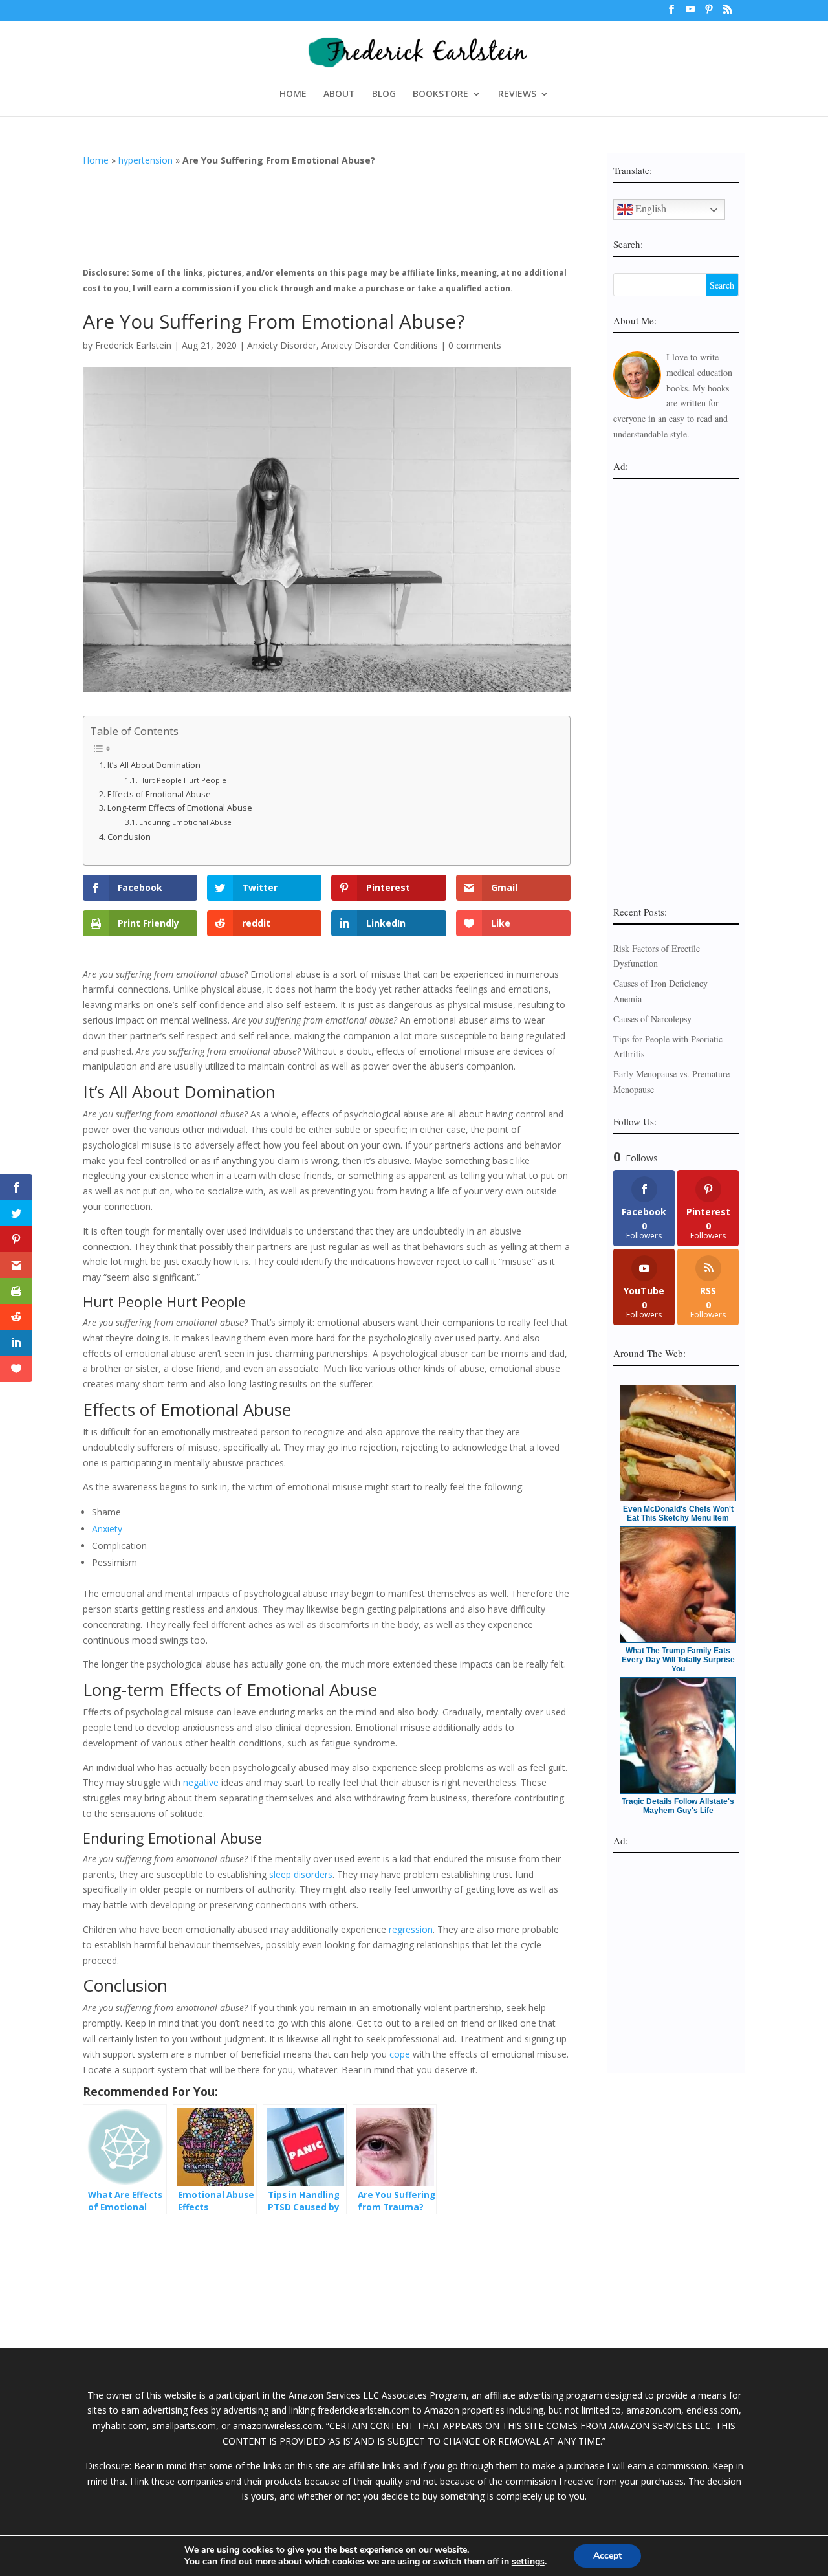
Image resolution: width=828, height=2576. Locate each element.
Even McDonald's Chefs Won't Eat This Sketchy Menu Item (678, 1514)
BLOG (384, 94)
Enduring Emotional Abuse (185, 822)
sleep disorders (301, 1874)
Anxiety (107, 1529)
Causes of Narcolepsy (652, 1019)
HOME (293, 94)
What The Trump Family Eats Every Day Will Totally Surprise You (678, 1660)
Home (96, 160)
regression (411, 1929)
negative (201, 1782)
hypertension (146, 160)
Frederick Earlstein (133, 345)
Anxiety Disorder (282, 345)
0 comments (475, 345)
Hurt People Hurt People (183, 780)
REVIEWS (517, 94)
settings (528, 2562)
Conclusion (129, 837)
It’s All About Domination (154, 765)
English (649, 208)
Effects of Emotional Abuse (159, 794)
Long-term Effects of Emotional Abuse (180, 808)
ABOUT (339, 94)
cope (400, 2054)
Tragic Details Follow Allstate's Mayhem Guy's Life (678, 1806)
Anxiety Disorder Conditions (380, 345)
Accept (607, 2556)
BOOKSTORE (441, 94)
